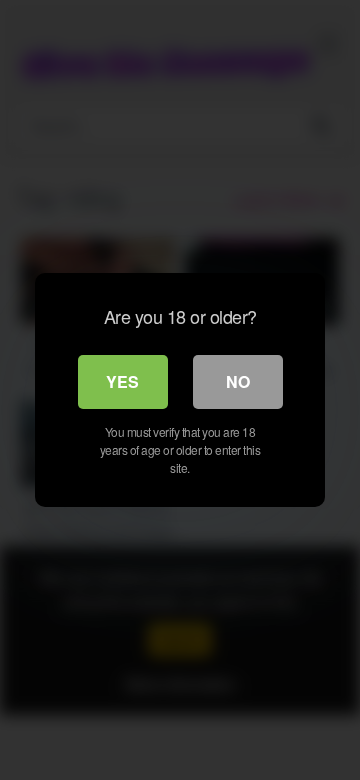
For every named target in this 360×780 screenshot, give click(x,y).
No (238, 381)
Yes (122, 381)
